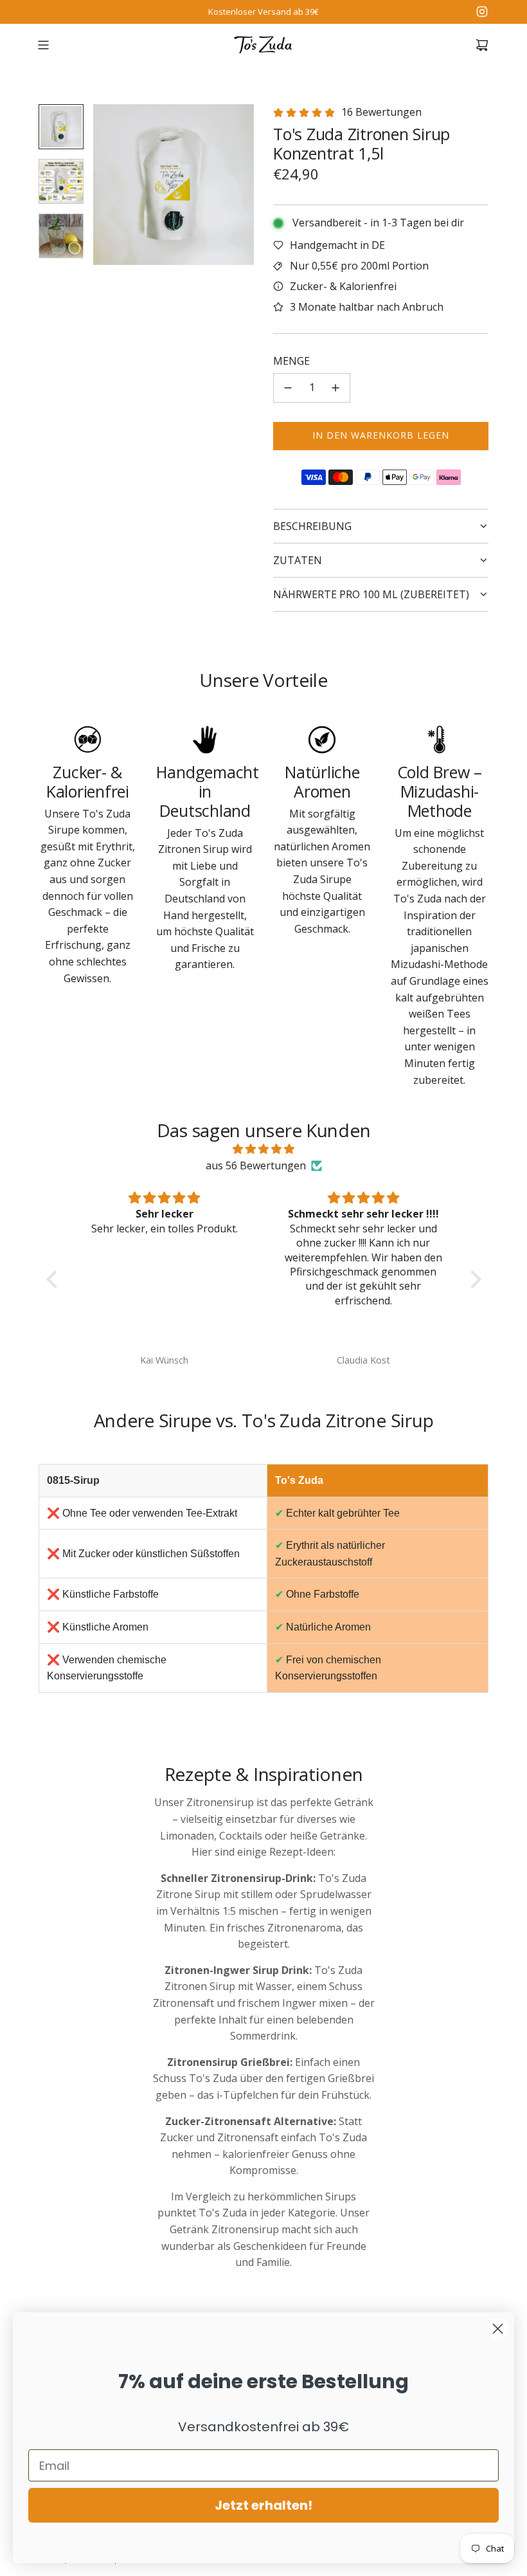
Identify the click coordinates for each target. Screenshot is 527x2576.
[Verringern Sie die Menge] (288, 388)
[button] (110, 185)
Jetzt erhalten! (263, 2505)
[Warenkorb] (482, 45)
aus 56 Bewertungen (256, 1165)
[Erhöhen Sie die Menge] (335, 388)
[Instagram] (482, 12)
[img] (264, 1149)
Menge (291, 361)
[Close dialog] (498, 2329)
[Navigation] (43, 45)
